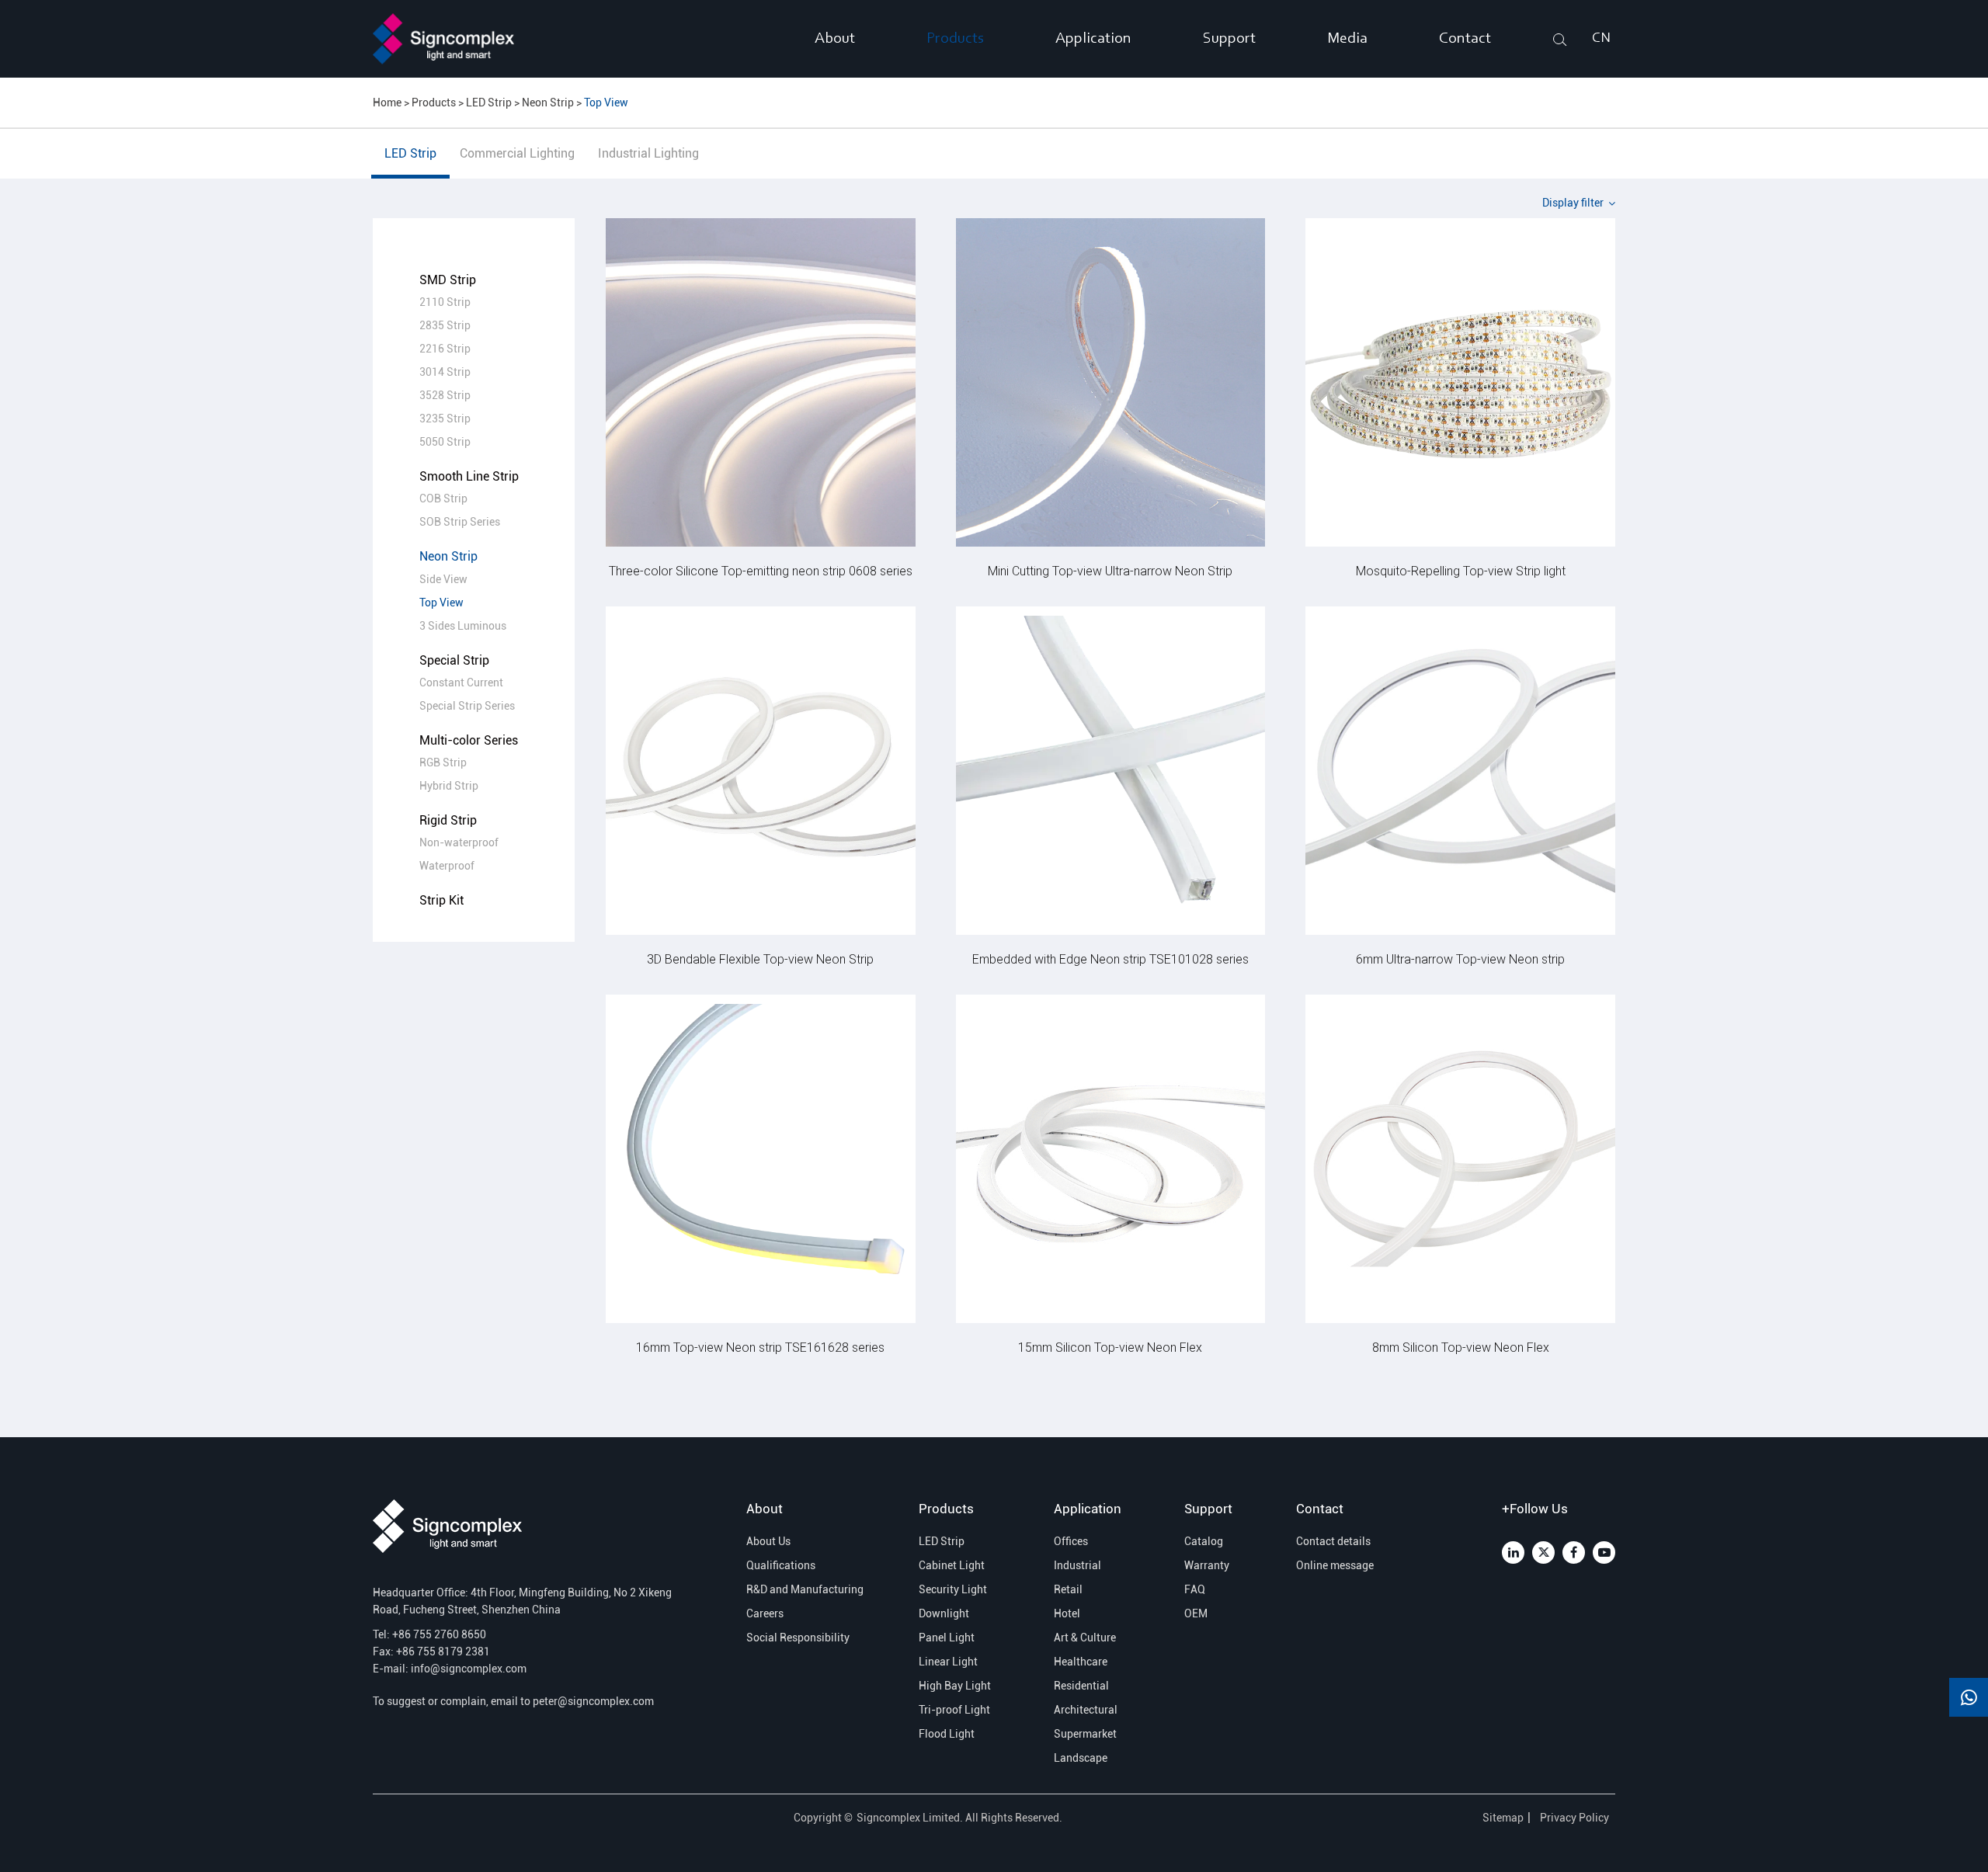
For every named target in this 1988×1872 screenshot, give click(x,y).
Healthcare (1081, 1662)
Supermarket (1085, 1734)
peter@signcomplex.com (593, 1701)
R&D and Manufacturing (801, 1589)
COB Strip (443, 498)
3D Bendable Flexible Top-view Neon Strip (760, 959)
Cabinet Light (952, 1565)
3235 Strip (445, 419)
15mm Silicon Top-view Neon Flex (1110, 1347)
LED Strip (489, 102)
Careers (765, 1613)
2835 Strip (445, 325)
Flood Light (947, 1734)
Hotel (1067, 1613)
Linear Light (948, 1662)
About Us (768, 1541)
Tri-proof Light (954, 1710)
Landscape (1081, 1758)
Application (1093, 39)
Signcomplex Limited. (911, 1818)
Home (387, 102)
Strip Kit (441, 900)
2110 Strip (445, 302)
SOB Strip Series (460, 522)
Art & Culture (1085, 1638)
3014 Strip (445, 372)
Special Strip (454, 660)
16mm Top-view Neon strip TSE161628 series (760, 1347)
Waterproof (447, 866)
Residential (1081, 1686)
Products (955, 39)
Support (1229, 39)
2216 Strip (445, 349)
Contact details (1333, 1541)
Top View (606, 102)
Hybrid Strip (449, 786)
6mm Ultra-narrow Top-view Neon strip (1460, 959)
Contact (1465, 39)
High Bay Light (955, 1686)
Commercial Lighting (517, 153)
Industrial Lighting (648, 153)
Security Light (953, 1589)
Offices (1071, 1541)
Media (1347, 39)
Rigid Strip (448, 820)
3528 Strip (445, 395)
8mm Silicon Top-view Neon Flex (1461, 1347)
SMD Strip (448, 280)
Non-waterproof (459, 842)
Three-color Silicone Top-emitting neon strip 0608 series (761, 570)
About (835, 39)
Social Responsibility (798, 1638)
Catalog (1204, 1541)
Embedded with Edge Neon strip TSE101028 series (1110, 959)
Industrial (1077, 1565)
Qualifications (781, 1565)
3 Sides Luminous (463, 626)
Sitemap (1503, 1818)
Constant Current (461, 682)
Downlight (944, 1613)
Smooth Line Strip (469, 476)
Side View (443, 579)
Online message (1335, 1565)
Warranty (1207, 1565)
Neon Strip (548, 102)
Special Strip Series (467, 706)
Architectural (1086, 1710)
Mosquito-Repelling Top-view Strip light (1461, 570)
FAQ (1195, 1589)
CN (1601, 39)
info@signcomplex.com (469, 1669)
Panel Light (947, 1638)
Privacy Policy (1576, 1818)
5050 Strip (445, 442)
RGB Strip (443, 762)
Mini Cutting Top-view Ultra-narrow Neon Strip (1110, 570)
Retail (1068, 1589)
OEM (1196, 1613)
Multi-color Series (469, 740)
